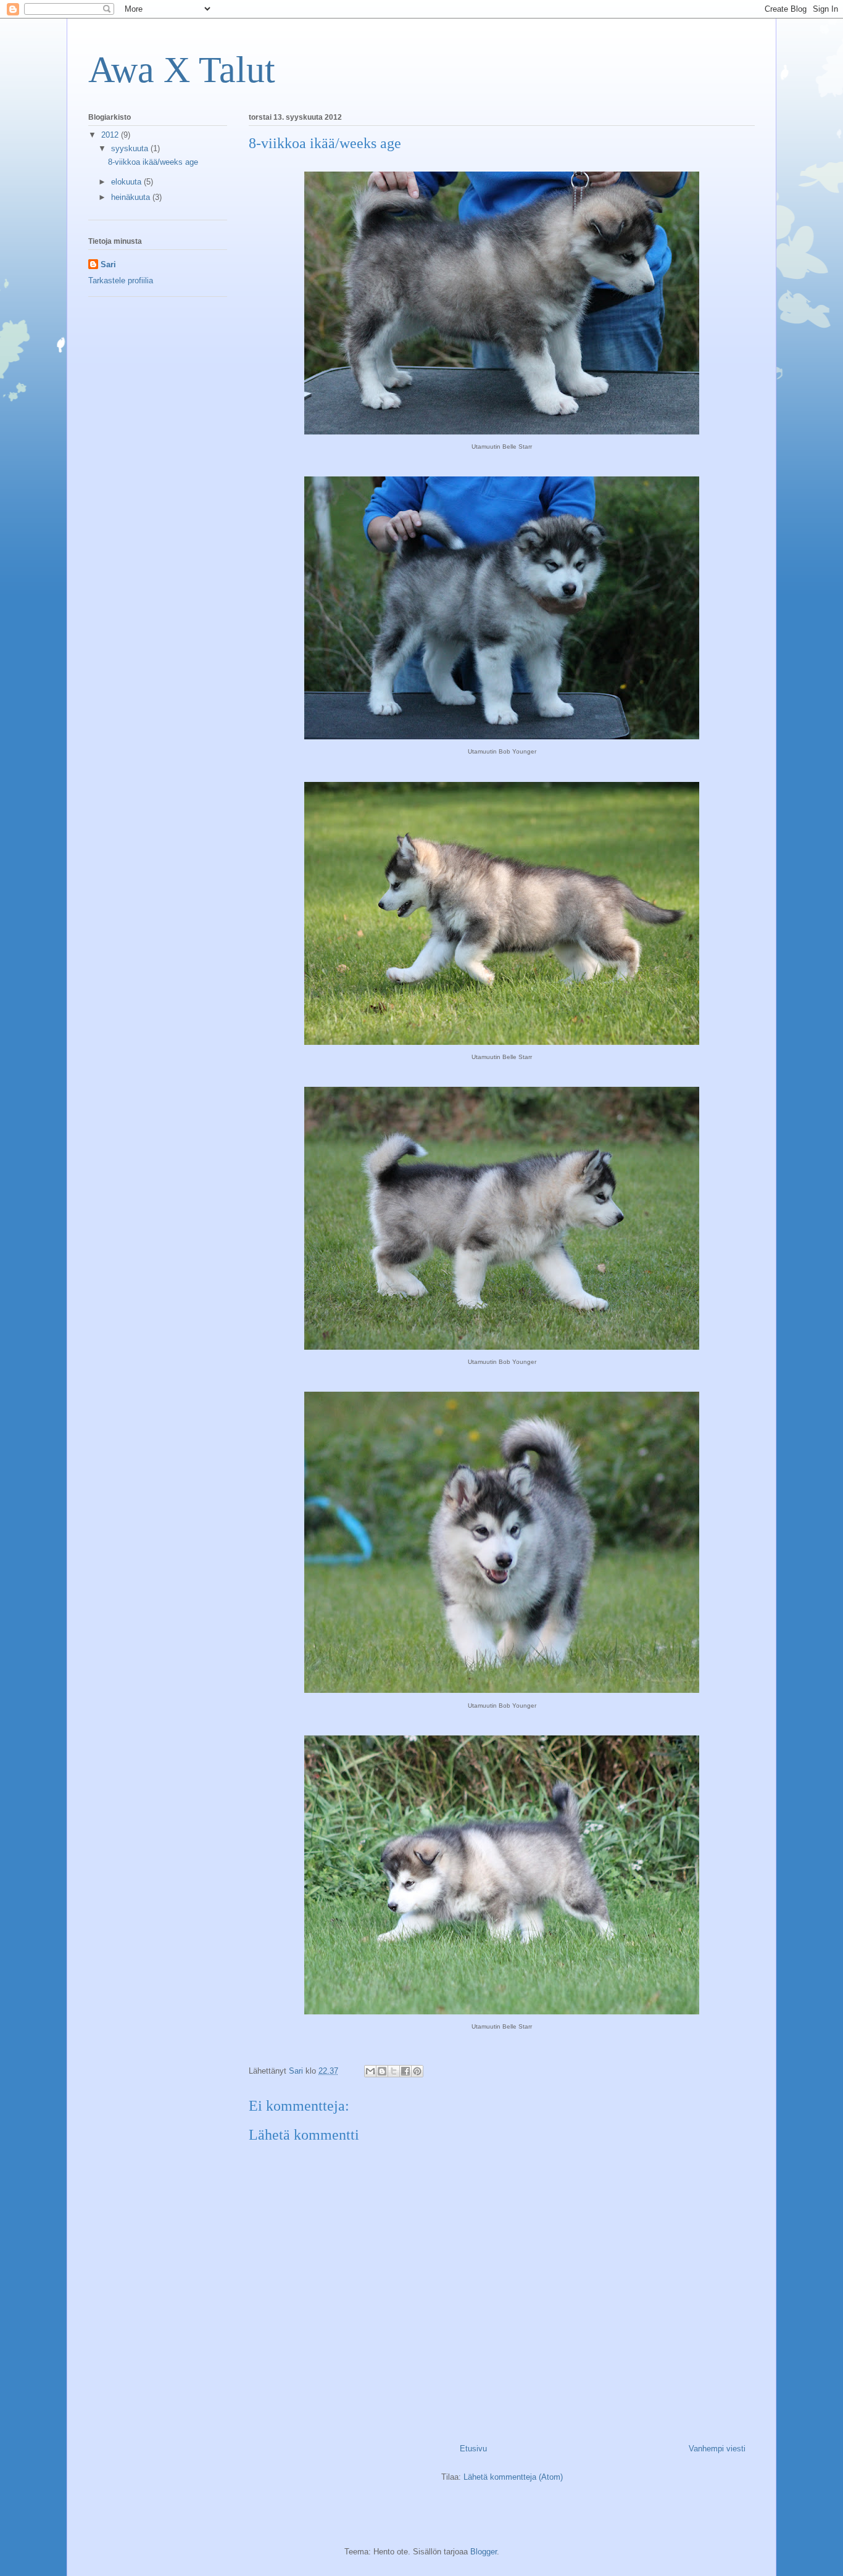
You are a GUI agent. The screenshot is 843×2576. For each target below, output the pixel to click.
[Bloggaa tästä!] (382, 2071)
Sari (108, 264)
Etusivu (473, 2449)
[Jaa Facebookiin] (405, 2071)
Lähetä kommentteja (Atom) (513, 2477)
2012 (111, 135)
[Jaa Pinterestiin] (417, 2071)
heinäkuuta (132, 197)
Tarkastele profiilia (121, 280)
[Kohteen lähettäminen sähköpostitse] (370, 2071)
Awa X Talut (182, 70)
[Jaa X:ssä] (394, 2071)
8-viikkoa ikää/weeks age (153, 162)
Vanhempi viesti (717, 2449)
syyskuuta (131, 148)
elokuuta (127, 182)
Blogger (484, 2552)
